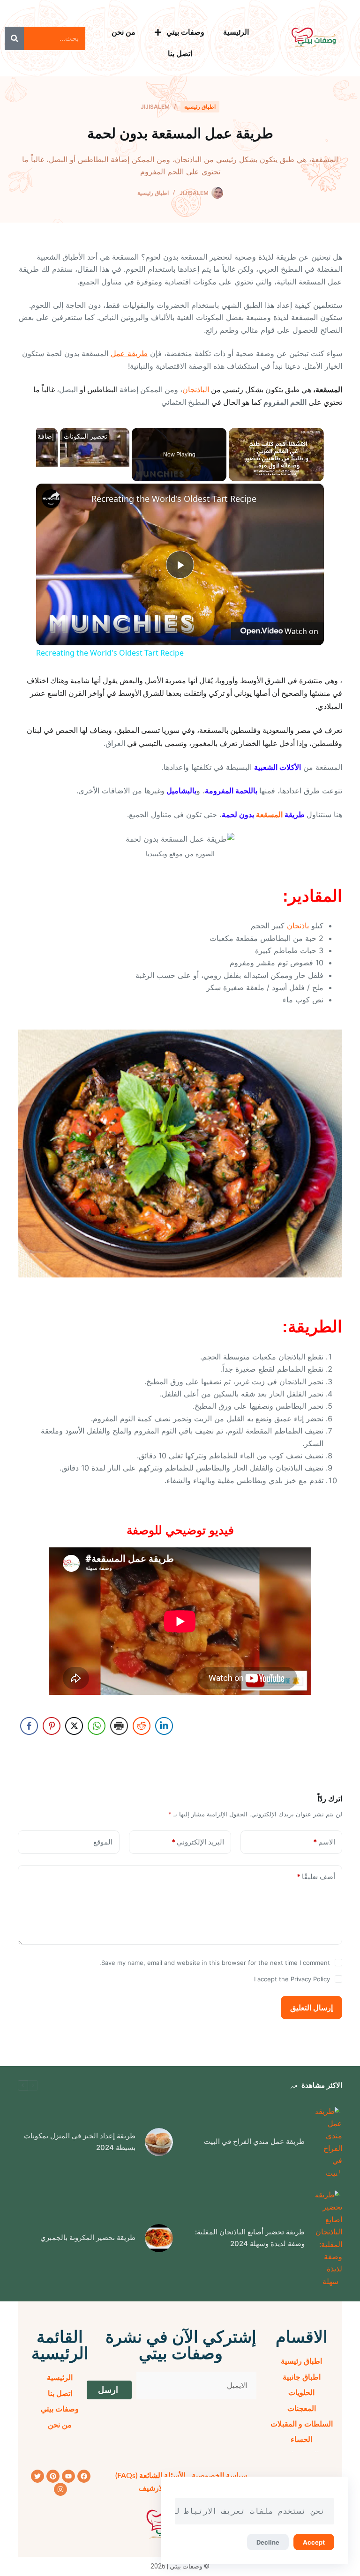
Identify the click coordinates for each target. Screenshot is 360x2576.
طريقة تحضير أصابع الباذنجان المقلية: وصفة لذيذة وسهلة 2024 (250, 2238)
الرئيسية (236, 32)
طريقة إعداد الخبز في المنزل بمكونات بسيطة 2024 (80, 2142)
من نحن (124, 32)
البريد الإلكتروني (198, 1842)
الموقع (103, 1842)
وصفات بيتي (185, 32)
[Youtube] (68, 2476)
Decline (268, 2542)
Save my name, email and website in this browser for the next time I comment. (215, 1963)
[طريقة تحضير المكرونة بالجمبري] (159, 2238)
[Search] (14, 38)
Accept (314, 2542)
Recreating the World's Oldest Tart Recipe (174, 499)
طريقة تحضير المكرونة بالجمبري (88, 2237)
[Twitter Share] (74, 1726)
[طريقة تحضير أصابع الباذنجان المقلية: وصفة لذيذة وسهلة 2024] (328, 2238)
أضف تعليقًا (316, 1877)
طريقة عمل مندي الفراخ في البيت (254, 2141)
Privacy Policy (310, 1979)
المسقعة (269, 814)
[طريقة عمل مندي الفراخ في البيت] (328, 2142)
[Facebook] (84, 2476)
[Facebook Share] (29, 1726)
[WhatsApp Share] (97, 1726)
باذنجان (298, 926)
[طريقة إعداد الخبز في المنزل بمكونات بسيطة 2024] (159, 2142)
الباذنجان (196, 390)
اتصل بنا (180, 54)
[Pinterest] (53, 2476)
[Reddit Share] (142, 1726)
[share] (55, 495)
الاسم (324, 1842)
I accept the (292, 1979)
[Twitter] (37, 2476)
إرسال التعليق (311, 2008)
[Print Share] (119, 1726)
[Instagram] (60, 2489)
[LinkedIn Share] (164, 1726)
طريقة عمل (129, 353)
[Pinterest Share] (52, 1726)
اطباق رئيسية (200, 107)
